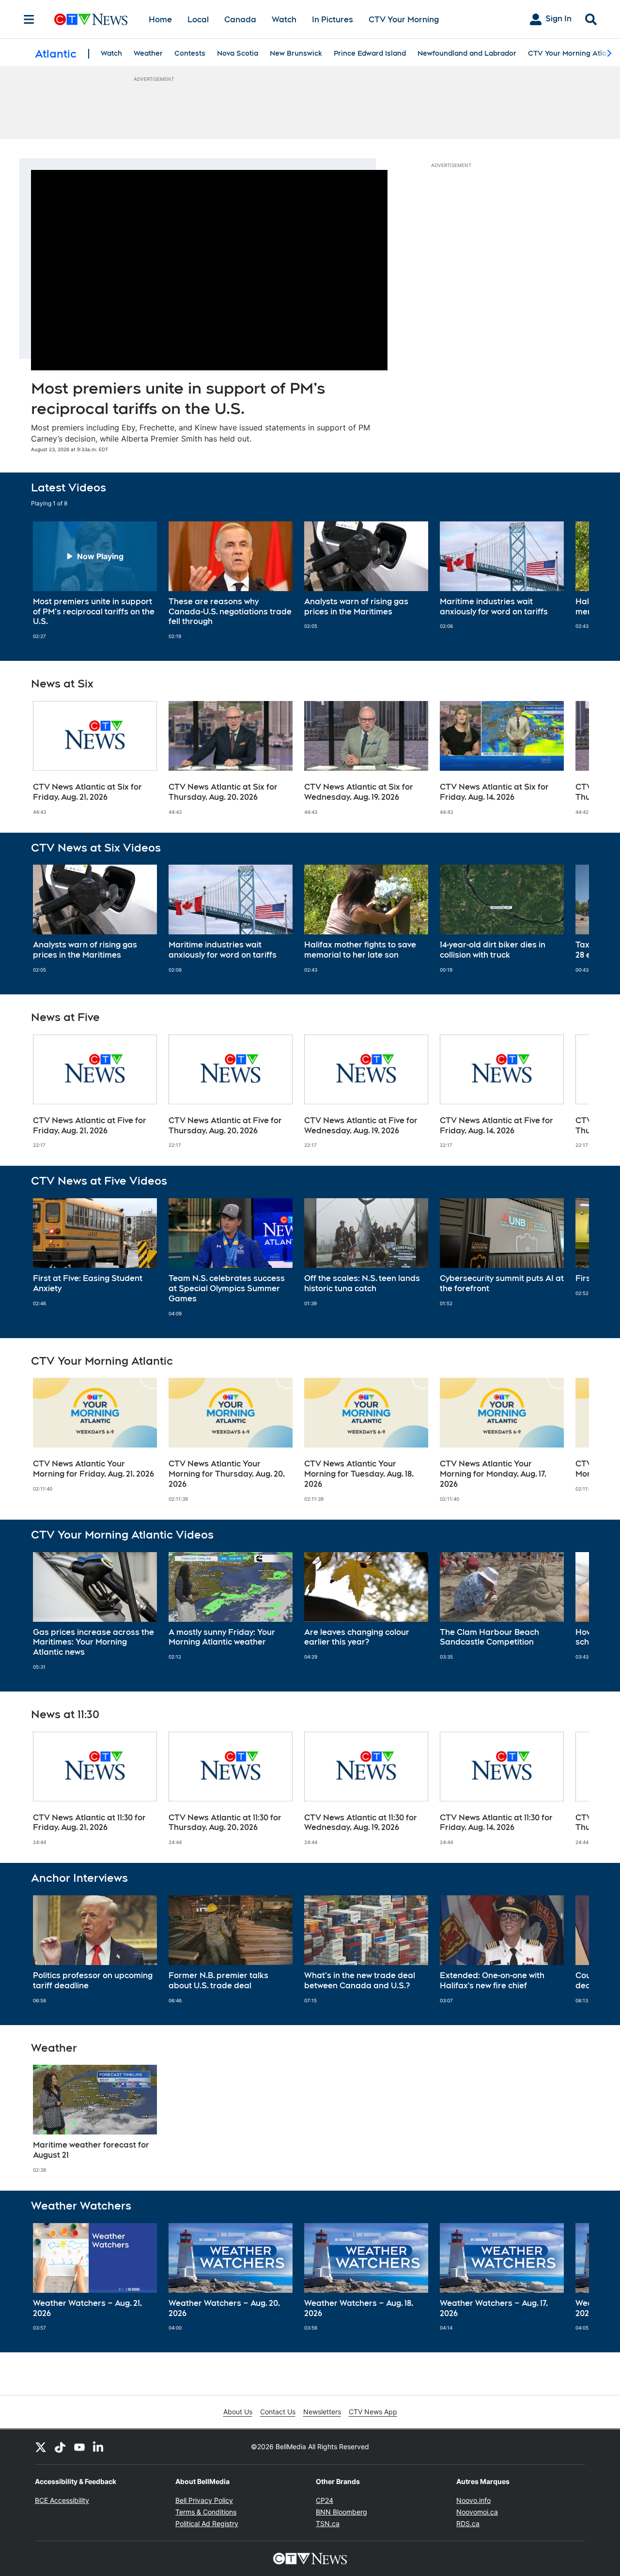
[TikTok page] (60, 2447)
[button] (570, 580)
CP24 (325, 2500)
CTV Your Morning (404, 20)
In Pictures (333, 20)
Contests (190, 53)
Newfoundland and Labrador (467, 53)
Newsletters (322, 2412)
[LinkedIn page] (99, 2447)
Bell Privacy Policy (204, 2500)
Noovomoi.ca (477, 2512)
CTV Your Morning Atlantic (573, 53)
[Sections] (29, 19)
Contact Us (278, 2412)
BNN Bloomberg (341, 2512)
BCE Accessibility (62, 2500)
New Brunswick (296, 53)
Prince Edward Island (370, 53)
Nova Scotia (238, 53)
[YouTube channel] (79, 2447)
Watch (284, 20)
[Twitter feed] (41, 2447)
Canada (240, 20)
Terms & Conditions (206, 2512)
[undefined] (95, 580)
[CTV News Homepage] (91, 19)
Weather (148, 53)
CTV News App (373, 2412)
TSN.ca (328, 2523)
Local (198, 20)
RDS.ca (468, 2523)
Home (160, 20)
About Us (238, 2412)
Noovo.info (473, 2500)
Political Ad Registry (207, 2523)
